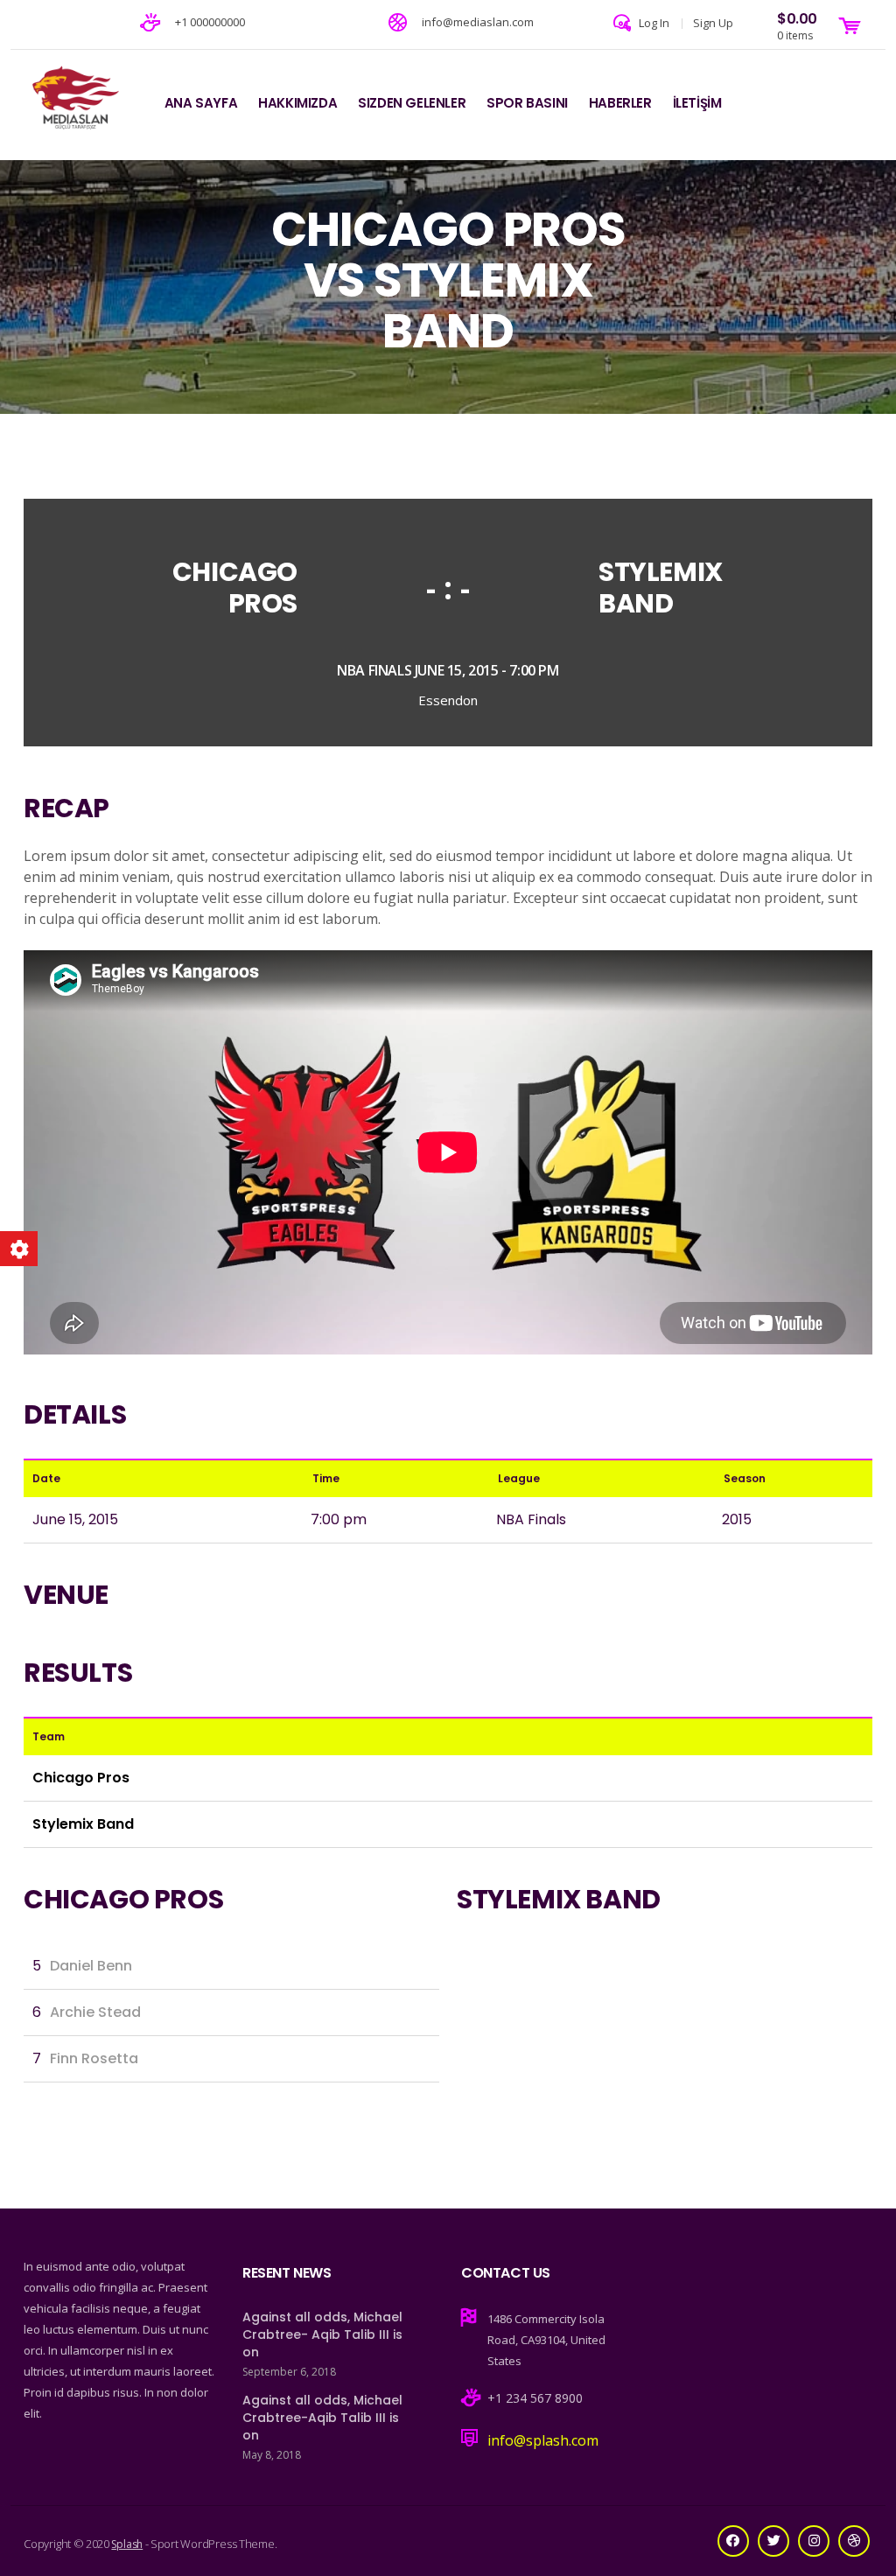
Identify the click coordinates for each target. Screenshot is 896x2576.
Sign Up (713, 23)
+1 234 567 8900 (535, 2398)
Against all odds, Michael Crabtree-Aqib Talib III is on (322, 2418)
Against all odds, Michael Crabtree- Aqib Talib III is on (322, 2334)
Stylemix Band (661, 588)
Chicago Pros (235, 588)
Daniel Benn (91, 1966)
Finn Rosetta (94, 2058)
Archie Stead (95, 2012)
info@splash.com (543, 2440)
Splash (127, 2544)
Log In (654, 23)
